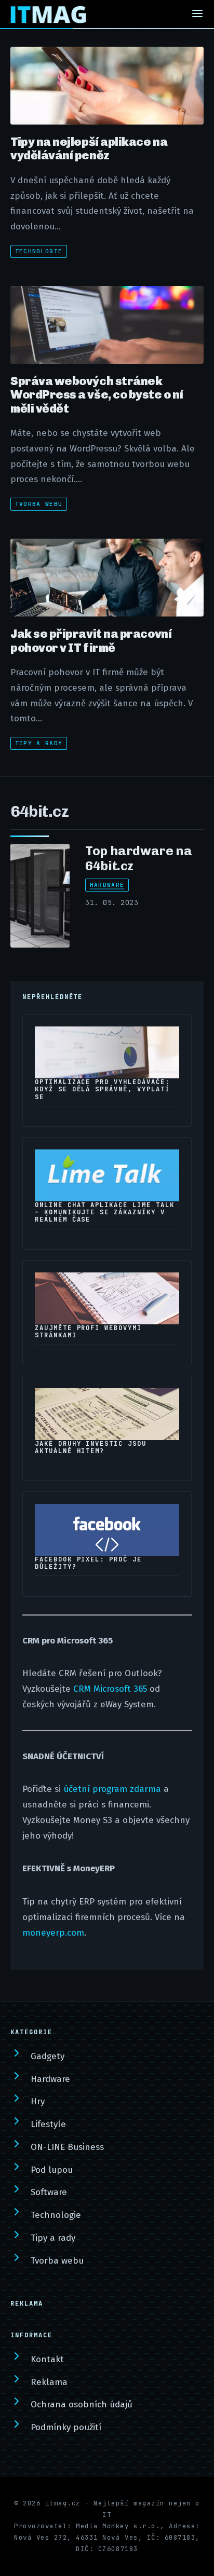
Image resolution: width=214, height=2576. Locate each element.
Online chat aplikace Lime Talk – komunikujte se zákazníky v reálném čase (105, 1212)
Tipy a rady (39, 743)
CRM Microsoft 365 (110, 1689)
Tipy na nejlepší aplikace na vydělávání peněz (89, 148)
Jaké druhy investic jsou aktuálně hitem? (91, 1447)
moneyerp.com (53, 1933)
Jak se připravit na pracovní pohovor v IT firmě (91, 640)
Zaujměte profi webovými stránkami (88, 1332)
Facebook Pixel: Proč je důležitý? (88, 1563)
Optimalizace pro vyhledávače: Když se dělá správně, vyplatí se (102, 1089)
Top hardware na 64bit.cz (138, 858)
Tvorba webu (39, 504)
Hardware (107, 885)
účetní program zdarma (112, 1789)
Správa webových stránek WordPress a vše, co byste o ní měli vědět (97, 395)
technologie (39, 251)
